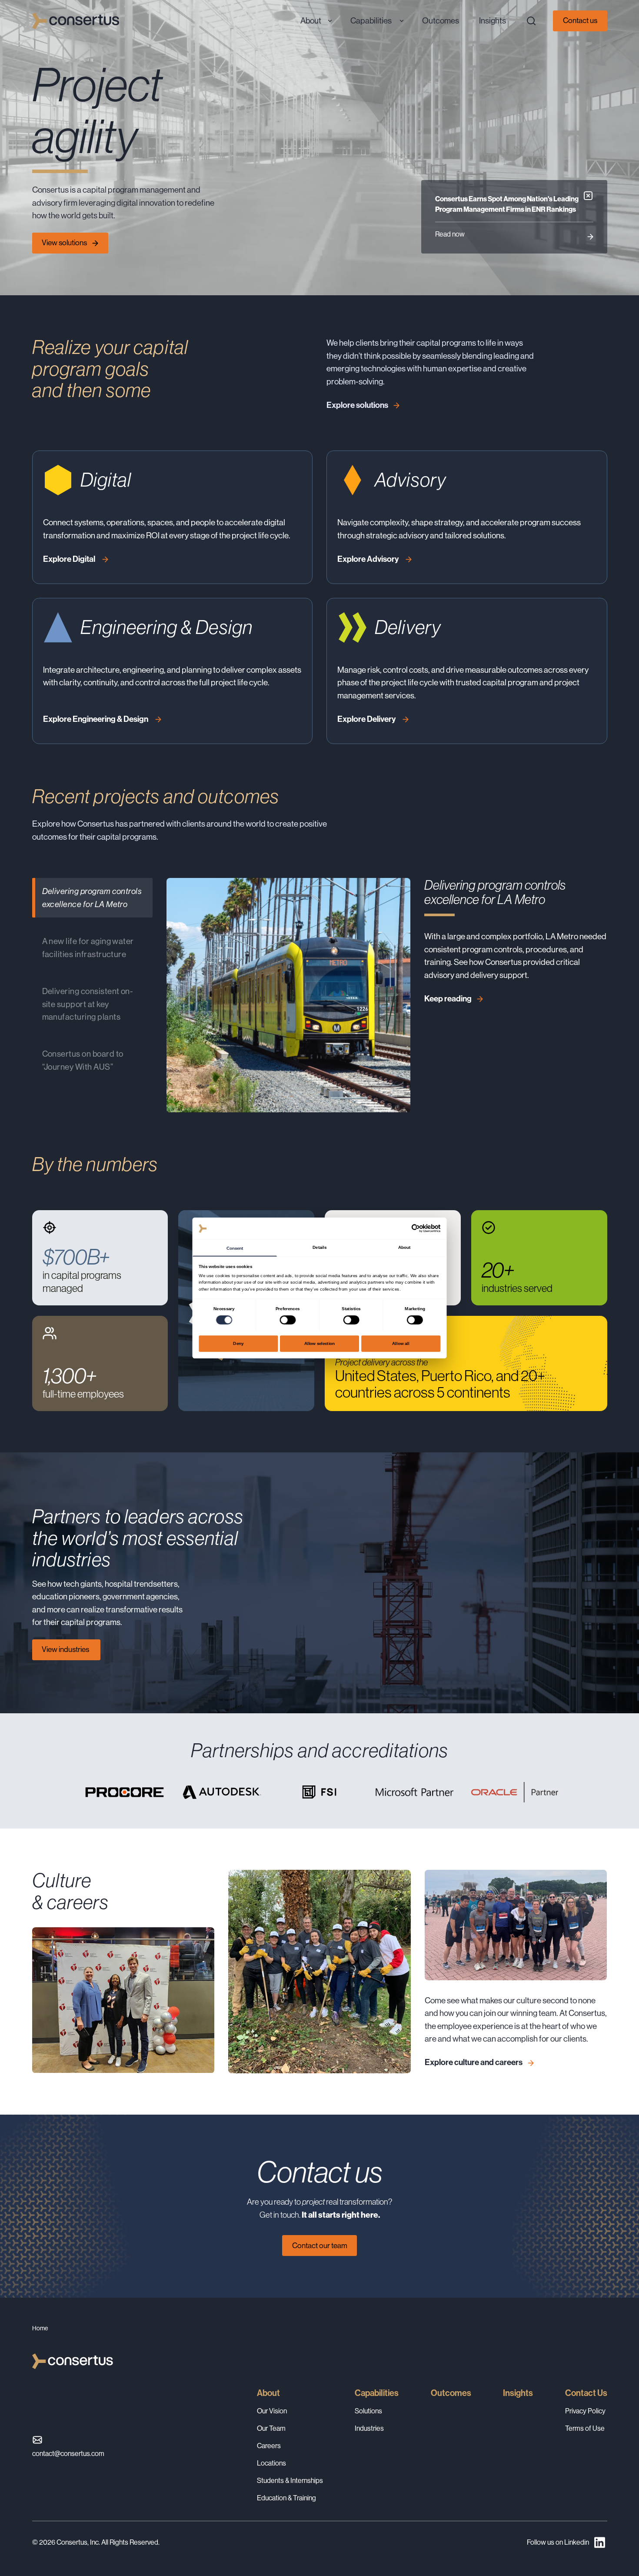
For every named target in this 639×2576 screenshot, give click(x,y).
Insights (518, 2393)
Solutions (368, 2411)
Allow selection (320, 1343)
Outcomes (451, 2393)
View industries (66, 1649)
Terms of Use (585, 2428)
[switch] (288, 1320)
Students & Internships (290, 2481)
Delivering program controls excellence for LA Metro (92, 898)
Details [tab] (319, 1247)
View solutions (64, 243)
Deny (238, 1343)
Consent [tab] (235, 1248)
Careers (269, 2446)
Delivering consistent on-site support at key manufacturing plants (88, 1004)
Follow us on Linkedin (558, 2542)
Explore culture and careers (474, 2062)
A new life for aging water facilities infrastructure (88, 948)
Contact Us (586, 2393)
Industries (369, 2428)
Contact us (580, 20)
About (268, 2393)
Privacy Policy (585, 2411)
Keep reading (448, 999)
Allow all (401, 1343)
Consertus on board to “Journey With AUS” (83, 1060)
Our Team (271, 2428)
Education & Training (286, 2498)
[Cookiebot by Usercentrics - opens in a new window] (416, 1228)
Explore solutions (357, 405)
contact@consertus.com (68, 2454)
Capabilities (377, 2393)
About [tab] (404, 1247)
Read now (450, 234)
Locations (271, 2463)
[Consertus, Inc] (76, 21)
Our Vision (272, 2411)
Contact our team (320, 2246)
